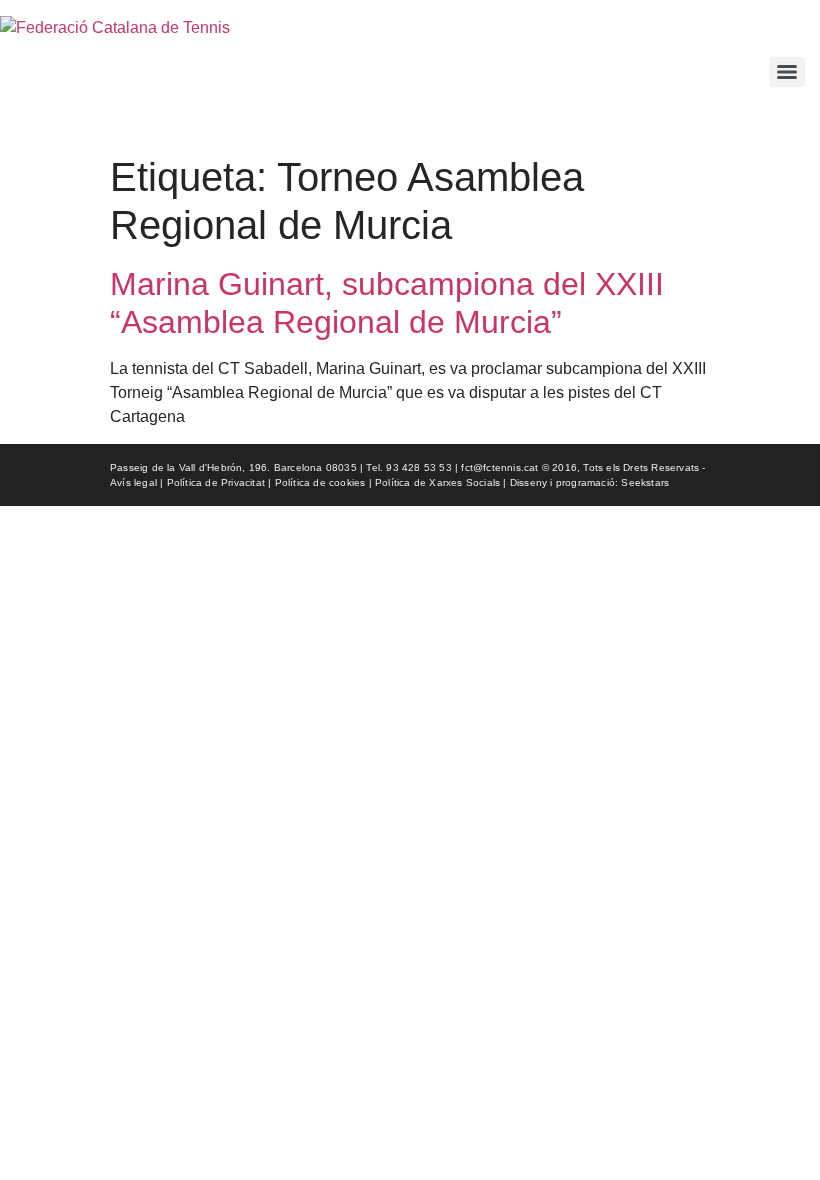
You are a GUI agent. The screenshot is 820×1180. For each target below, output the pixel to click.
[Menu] (787, 72)
